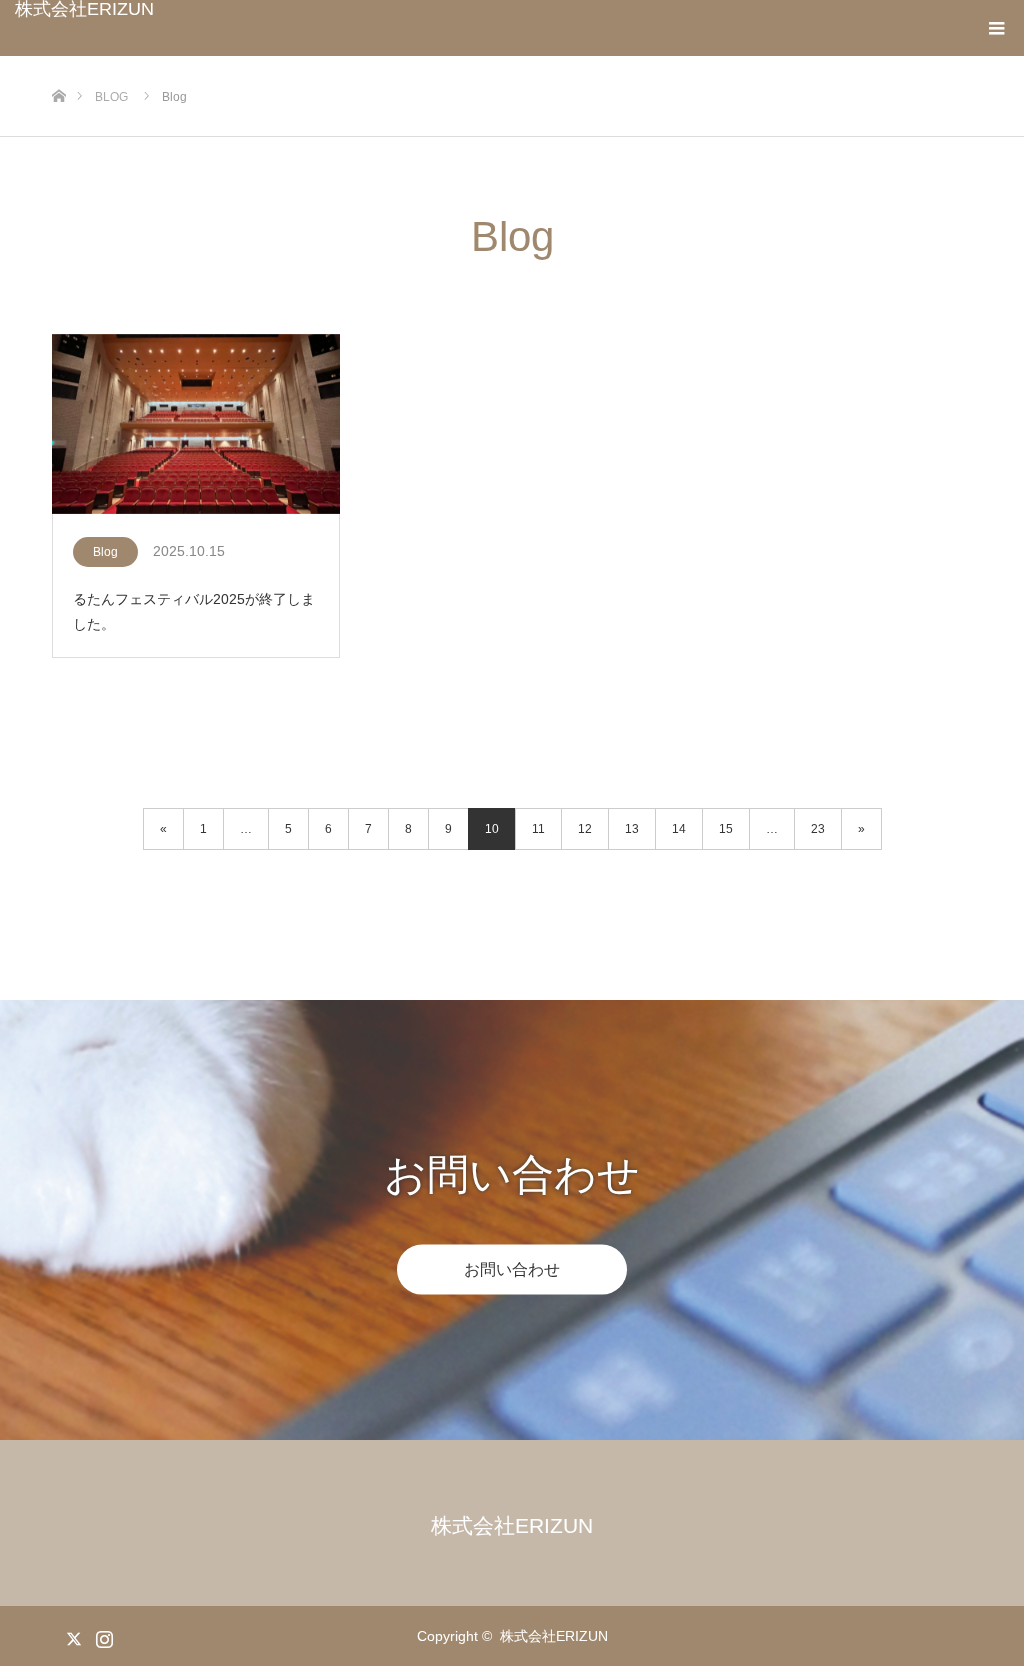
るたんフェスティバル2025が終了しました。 (194, 611)
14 (679, 829)
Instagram (102, 1635)
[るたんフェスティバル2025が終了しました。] (196, 425)
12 (585, 829)
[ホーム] (58, 63)
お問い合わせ (512, 1268)
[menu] (996, 28)
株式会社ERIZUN (84, 9)
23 (818, 829)
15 (726, 829)
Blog (105, 552)
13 (632, 829)
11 (538, 829)
